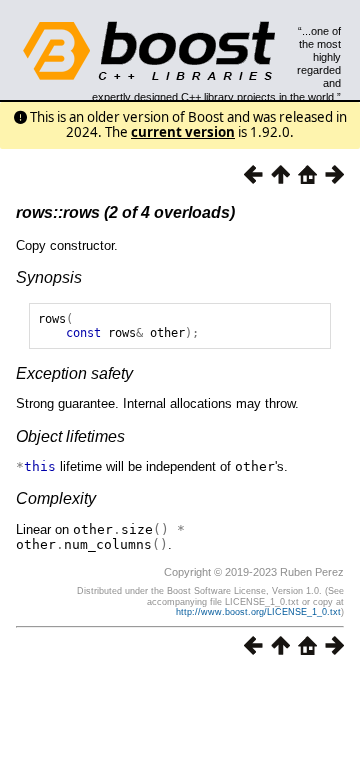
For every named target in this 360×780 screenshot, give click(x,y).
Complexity (56, 498)
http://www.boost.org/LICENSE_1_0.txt (258, 612)
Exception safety (74, 373)
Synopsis (49, 277)
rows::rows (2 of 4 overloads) (125, 212)
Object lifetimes (70, 436)
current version (183, 132)
